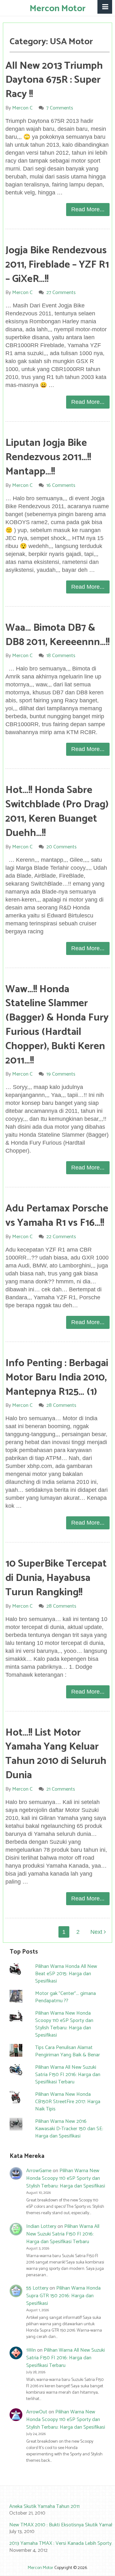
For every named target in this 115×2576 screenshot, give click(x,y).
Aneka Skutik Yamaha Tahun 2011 (44, 2506)
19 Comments (61, 1074)
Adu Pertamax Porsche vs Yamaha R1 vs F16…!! (57, 1216)
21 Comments (61, 1789)
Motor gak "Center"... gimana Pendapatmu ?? (65, 1997)
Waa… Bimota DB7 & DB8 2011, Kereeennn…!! (57, 635)
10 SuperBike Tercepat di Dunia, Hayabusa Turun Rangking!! (56, 1578)
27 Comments (61, 293)
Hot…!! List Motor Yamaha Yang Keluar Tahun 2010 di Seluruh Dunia (56, 1754)
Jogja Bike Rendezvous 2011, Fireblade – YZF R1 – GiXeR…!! (57, 265)
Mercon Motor (58, 9)
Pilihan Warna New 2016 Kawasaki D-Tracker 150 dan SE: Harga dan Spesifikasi (69, 2129)
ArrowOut (37, 2412)
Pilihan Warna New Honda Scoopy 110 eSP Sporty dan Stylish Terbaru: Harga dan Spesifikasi (64, 2024)
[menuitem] (57, 2510)
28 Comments (61, 1405)
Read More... (88, 209)
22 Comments (61, 1237)
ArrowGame (39, 2171)
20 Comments (61, 847)
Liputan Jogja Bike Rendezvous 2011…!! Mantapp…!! (48, 457)
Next (97, 1932)
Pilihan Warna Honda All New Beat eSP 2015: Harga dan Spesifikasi (66, 1974)
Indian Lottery (41, 2226)
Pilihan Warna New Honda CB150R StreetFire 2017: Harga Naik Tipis (68, 2102)
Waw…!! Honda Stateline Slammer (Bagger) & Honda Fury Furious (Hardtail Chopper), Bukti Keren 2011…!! (57, 1025)
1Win (31, 2350)
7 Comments (60, 108)
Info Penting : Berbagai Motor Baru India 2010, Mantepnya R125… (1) (57, 1378)
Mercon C (22, 108)
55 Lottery (37, 2288)
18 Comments (61, 656)
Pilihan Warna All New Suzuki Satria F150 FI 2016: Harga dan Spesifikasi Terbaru (68, 2075)
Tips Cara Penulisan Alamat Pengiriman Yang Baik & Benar (68, 2051)
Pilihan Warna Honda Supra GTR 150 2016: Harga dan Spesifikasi (63, 2296)
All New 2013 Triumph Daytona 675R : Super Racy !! (54, 80)
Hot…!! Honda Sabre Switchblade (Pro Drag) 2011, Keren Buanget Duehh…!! (57, 811)
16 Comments (61, 485)
